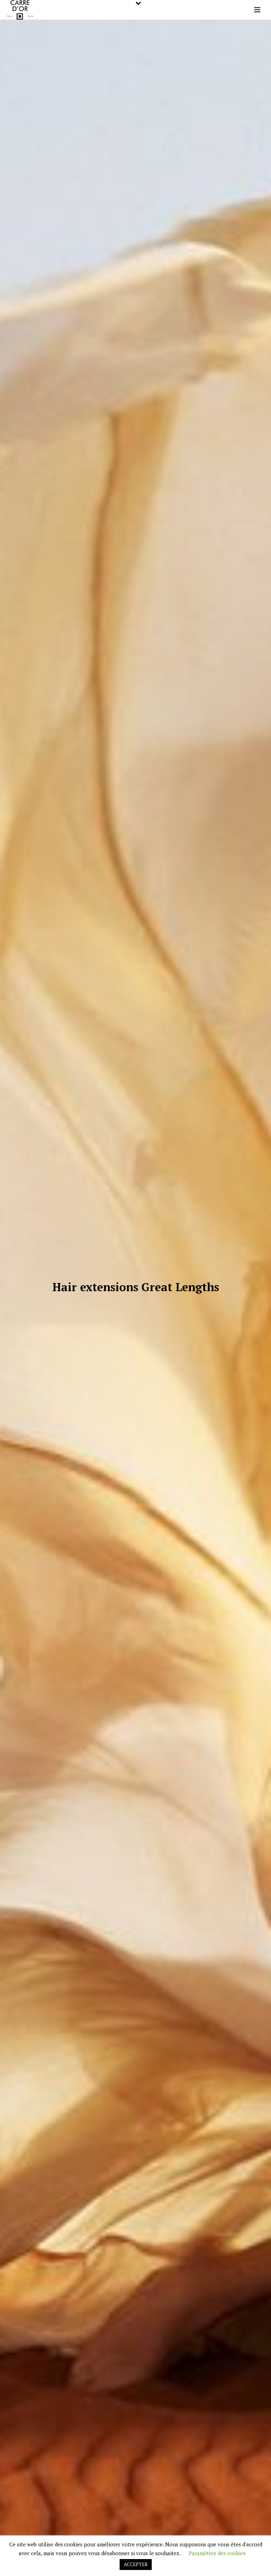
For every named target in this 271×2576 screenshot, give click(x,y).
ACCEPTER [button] (136, 2564)
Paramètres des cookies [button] (217, 2553)
